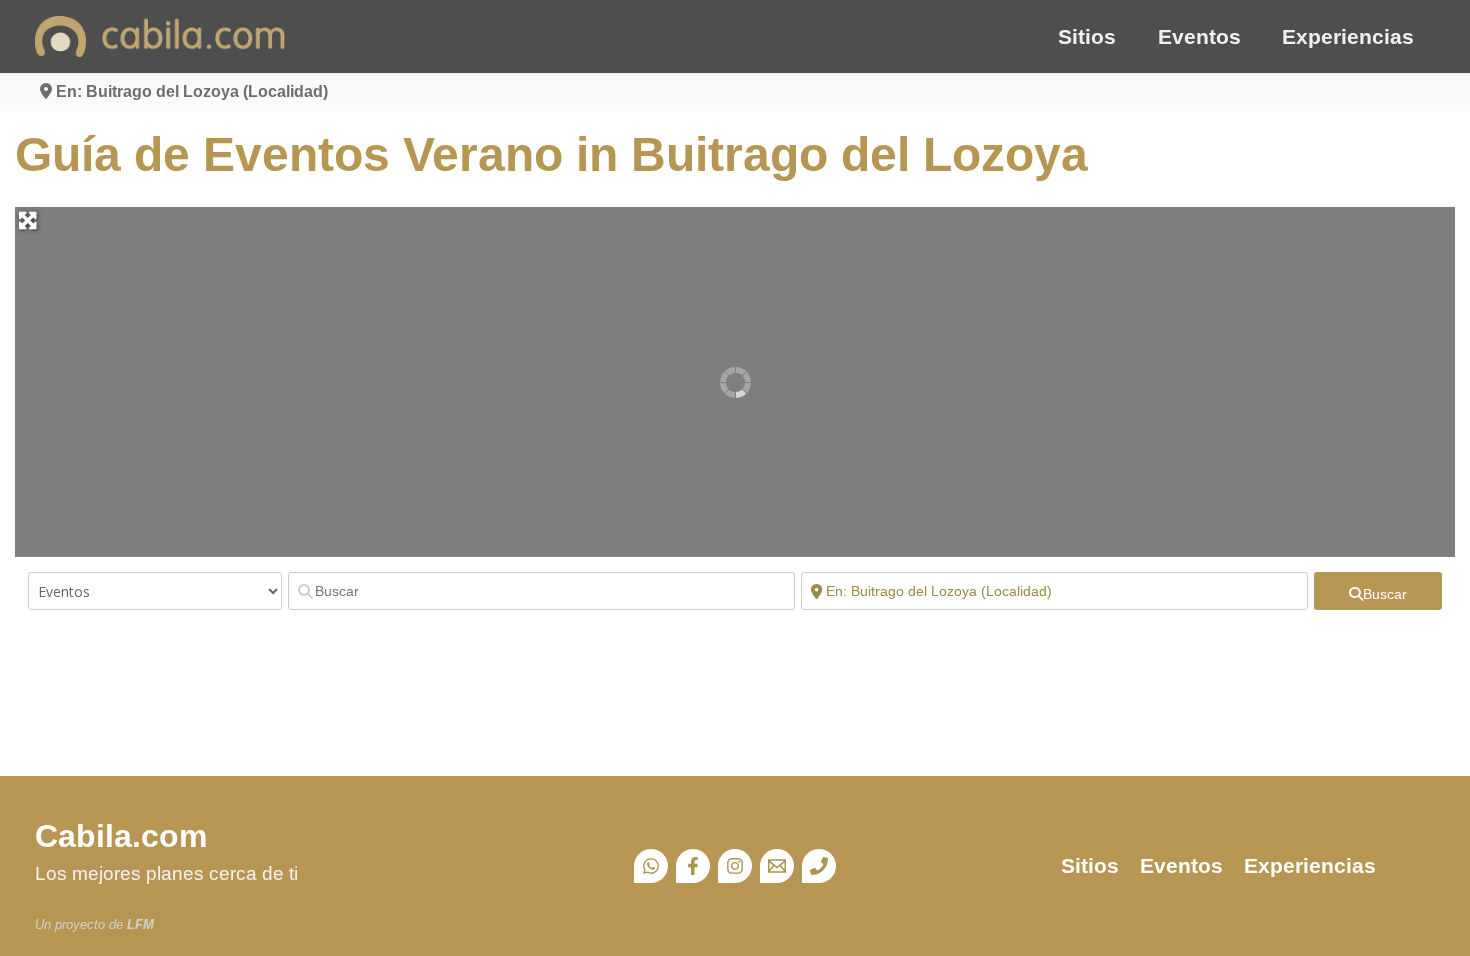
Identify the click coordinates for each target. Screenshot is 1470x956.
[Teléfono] (819, 866)
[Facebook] (693, 866)
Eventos (1199, 36)
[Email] (777, 866)
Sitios (1087, 36)
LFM (140, 924)
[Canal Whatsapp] (651, 866)
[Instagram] (735, 866)
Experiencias (1348, 36)
